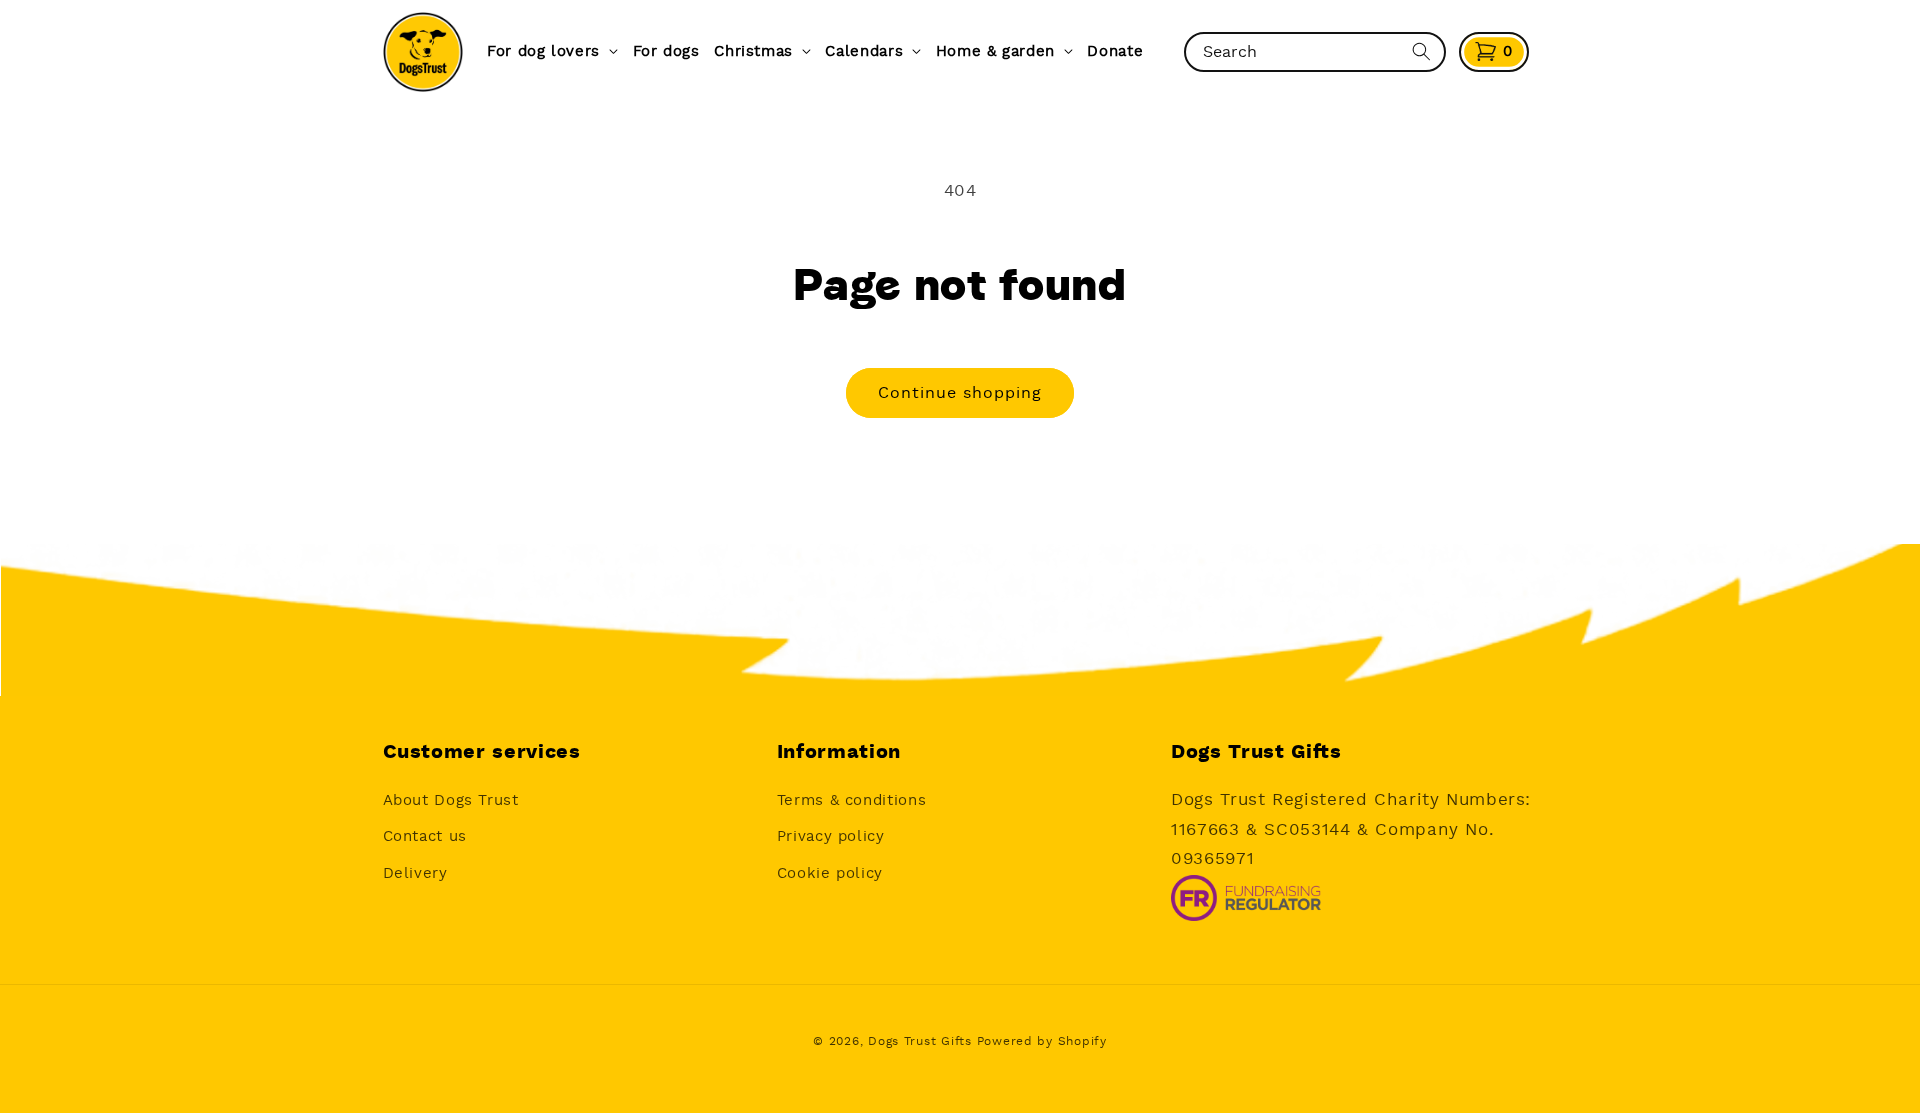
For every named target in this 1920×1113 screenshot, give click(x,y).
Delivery (415, 873)
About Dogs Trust (451, 800)
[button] (1494, 52)
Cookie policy (830, 873)
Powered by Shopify (1042, 1041)
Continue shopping (960, 393)
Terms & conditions (851, 800)
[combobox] (1297, 52)
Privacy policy (831, 836)
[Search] (1421, 52)
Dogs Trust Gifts (920, 1041)
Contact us (425, 836)
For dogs (666, 51)
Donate (1115, 51)
